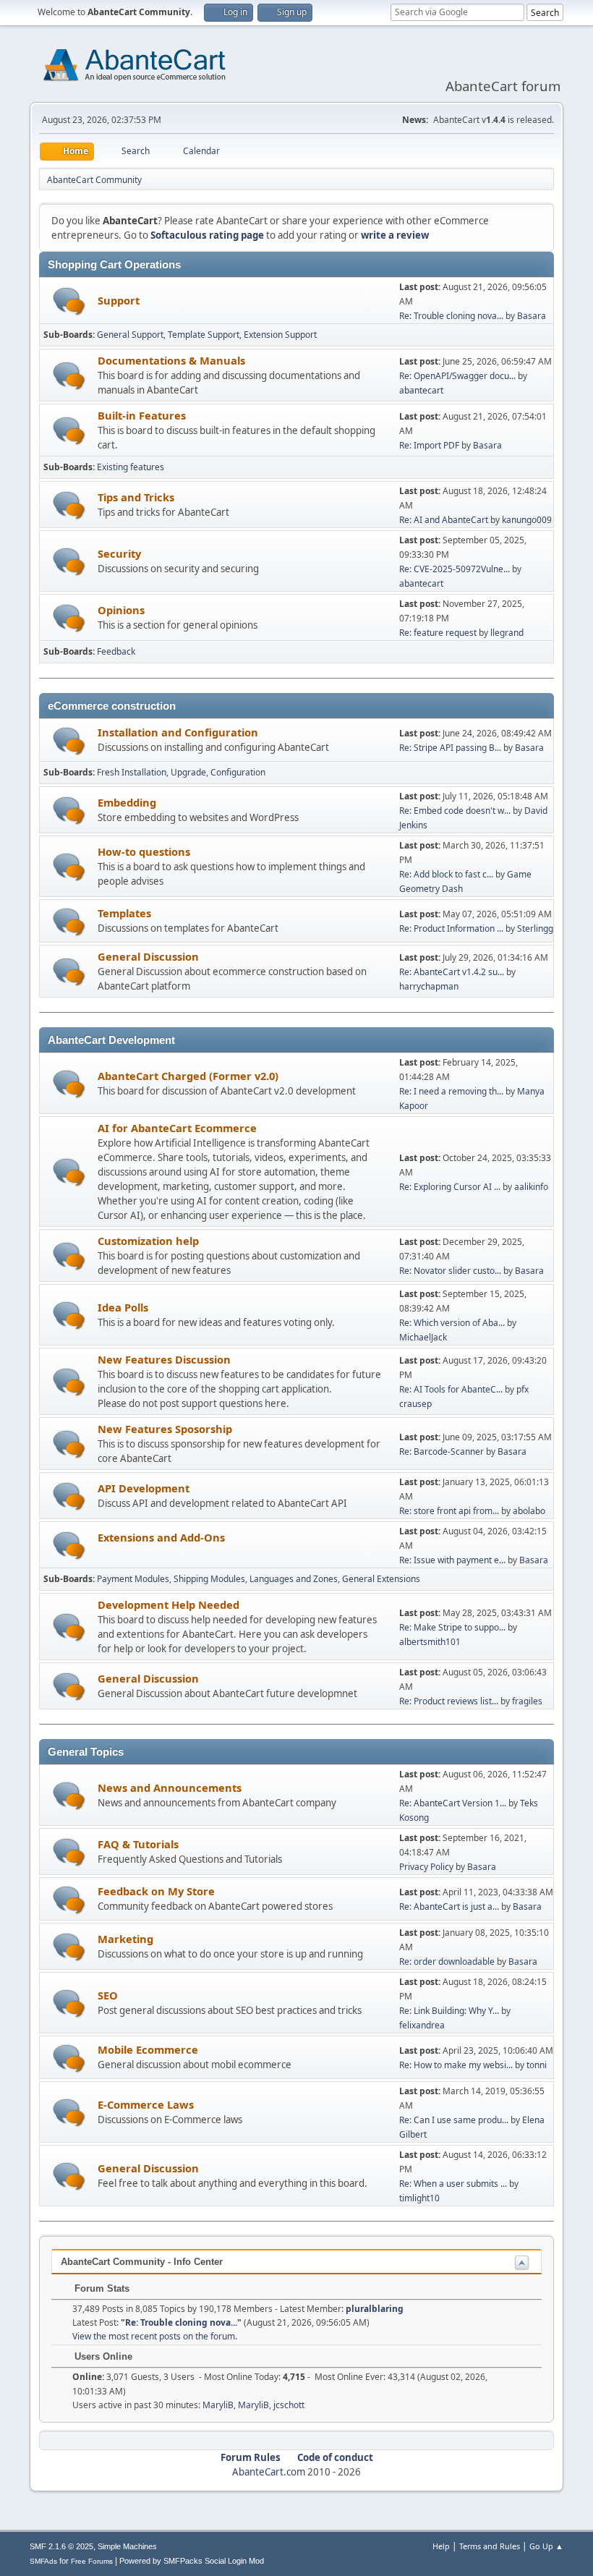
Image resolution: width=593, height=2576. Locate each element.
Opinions (121, 610)
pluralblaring (375, 2309)
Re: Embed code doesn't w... (455, 811)
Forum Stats (101, 2288)
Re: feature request (438, 633)
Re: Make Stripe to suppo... (452, 1627)
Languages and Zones (294, 1579)
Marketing (125, 1939)
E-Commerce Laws (146, 2104)
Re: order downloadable (448, 1961)
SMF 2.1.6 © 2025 (61, 2546)
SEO (108, 1995)
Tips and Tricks (136, 497)
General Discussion (148, 956)
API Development (144, 1488)
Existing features (131, 467)
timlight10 (419, 2198)
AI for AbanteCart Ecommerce (177, 1128)
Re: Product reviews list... (449, 1701)
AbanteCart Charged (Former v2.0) (188, 1076)
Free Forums (92, 2561)
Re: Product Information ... (451, 928)
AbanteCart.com (269, 2472)
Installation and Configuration (178, 732)
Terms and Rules (490, 2546)
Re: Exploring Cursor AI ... (450, 1187)
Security (119, 553)
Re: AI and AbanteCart (445, 520)
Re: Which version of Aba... (452, 1323)
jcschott (289, 2405)
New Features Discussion (164, 1359)
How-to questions (144, 851)
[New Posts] (69, 301)
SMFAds (43, 2561)
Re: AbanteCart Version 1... (453, 1803)
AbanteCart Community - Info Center (142, 2262)
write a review (395, 235)
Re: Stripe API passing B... (450, 748)
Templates (124, 913)
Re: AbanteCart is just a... (449, 1907)
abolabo (529, 1511)
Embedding (127, 802)
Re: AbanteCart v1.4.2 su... (452, 972)
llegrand (507, 633)
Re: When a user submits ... (453, 2184)
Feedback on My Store (156, 1891)
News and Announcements (170, 1788)
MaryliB (218, 2405)
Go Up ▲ (546, 2546)
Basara (532, 316)
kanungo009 (527, 520)
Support (119, 300)
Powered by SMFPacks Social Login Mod (192, 2561)
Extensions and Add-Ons (161, 1537)
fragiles (527, 1701)
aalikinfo (531, 1187)
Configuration (238, 772)
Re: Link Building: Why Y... (449, 2011)
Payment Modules (133, 1579)
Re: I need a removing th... (451, 1091)
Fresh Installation (132, 772)
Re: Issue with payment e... (452, 1560)
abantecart (421, 390)
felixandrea (422, 2025)
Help (441, 2546)
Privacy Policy (426, 1867)
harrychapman (429, 986)
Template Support (204, 335)
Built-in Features (142, 415)
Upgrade (188, 772)
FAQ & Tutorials (138, 1844)
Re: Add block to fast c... (446, 874)
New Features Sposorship (165, 1429)
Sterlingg (535, 928)
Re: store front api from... (449, 1511)
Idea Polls (123, 1307)
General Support (130, 335)
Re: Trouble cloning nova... (451, 316)
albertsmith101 (430, 1642)
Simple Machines (127, 2546)
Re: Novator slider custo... (450, 1271)
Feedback (116, 651)
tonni (537, 2065)
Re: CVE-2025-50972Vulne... (455, 569)
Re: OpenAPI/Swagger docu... (457, 376)
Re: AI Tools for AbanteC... (451, 1389)
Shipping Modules (209, 1579)
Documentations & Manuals (171, 360)
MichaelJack (423, 1337)
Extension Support (280, 335)
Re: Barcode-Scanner (441, 1451)
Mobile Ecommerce (148, 2049)
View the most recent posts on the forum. (155, 2336)
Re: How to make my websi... (456, 2065)
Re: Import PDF (429, 445)
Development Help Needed (168, 1604)
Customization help (148, 1241)
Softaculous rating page (207, 235)
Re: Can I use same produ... (454, 2120)
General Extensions (381, 1579)
